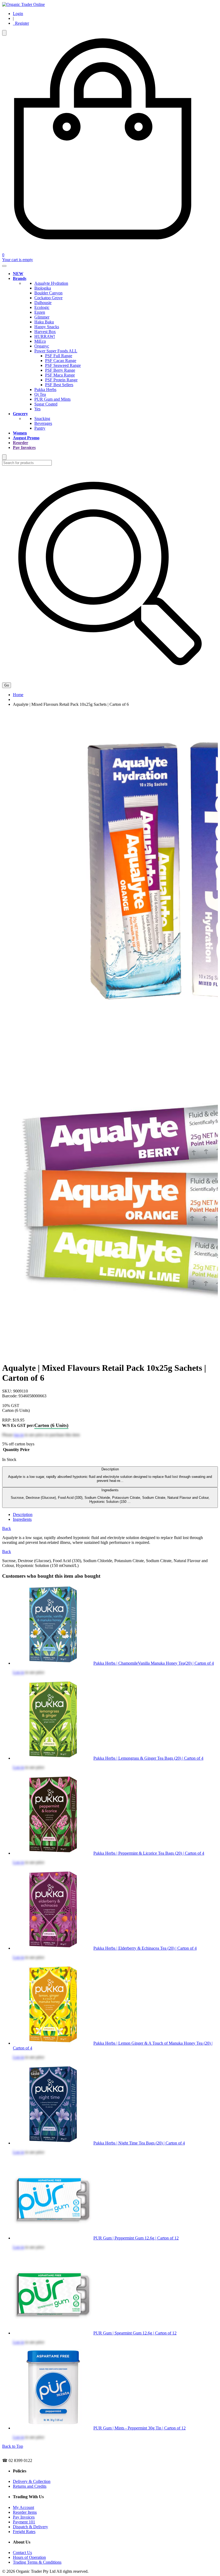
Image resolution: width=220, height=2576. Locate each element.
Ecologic (42, 307)
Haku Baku (44, 322)
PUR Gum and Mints (52, 399)
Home (18, 695)
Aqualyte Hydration (51, 283)
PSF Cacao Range (61, 361)
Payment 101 (24, 2522)
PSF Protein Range (61, 380)
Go (7, 685)
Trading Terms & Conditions (37, 2562)
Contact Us (22, 2553)
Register (21, 23)
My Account (23, 2507)
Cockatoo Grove (48, 298)
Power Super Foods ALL (56, 351)
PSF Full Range (59, 356)
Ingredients (110, 1496)
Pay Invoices (24, 447)
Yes (37, 409)
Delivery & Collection (32, 2481)
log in (19, 1435)
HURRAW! (45, 336)
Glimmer (42, 317)
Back (7, 1528)
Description (110, 1475)
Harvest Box (45, 332)
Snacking (42, 419)
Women (20, 433)
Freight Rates (24, 2532)
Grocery (20, 414)
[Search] (4, 33)
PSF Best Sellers (59, 385)
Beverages (43, 423)
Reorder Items (25, 2512)
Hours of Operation (29, 2557)
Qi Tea (40, 394)
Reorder (21, 443)
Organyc (42, 346)
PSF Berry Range (60, 370)
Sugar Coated (46, 404)
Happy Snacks (47, 327)
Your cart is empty (18, 260)
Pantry (40, 428)
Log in (19, 1672)
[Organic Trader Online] (23, 4)
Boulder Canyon (48, 293)
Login (18, 14)
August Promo (26, 438)
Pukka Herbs (45, 390)
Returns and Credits (30, 2486)
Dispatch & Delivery (30, 2527)
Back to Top (13, 2446)
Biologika (43, 288)
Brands (20, 278)
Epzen (40, 312)
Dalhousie (43, 303)
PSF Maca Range (60, 375)
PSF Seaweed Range (63, 365)
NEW (18, 274)
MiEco (40, 341)
